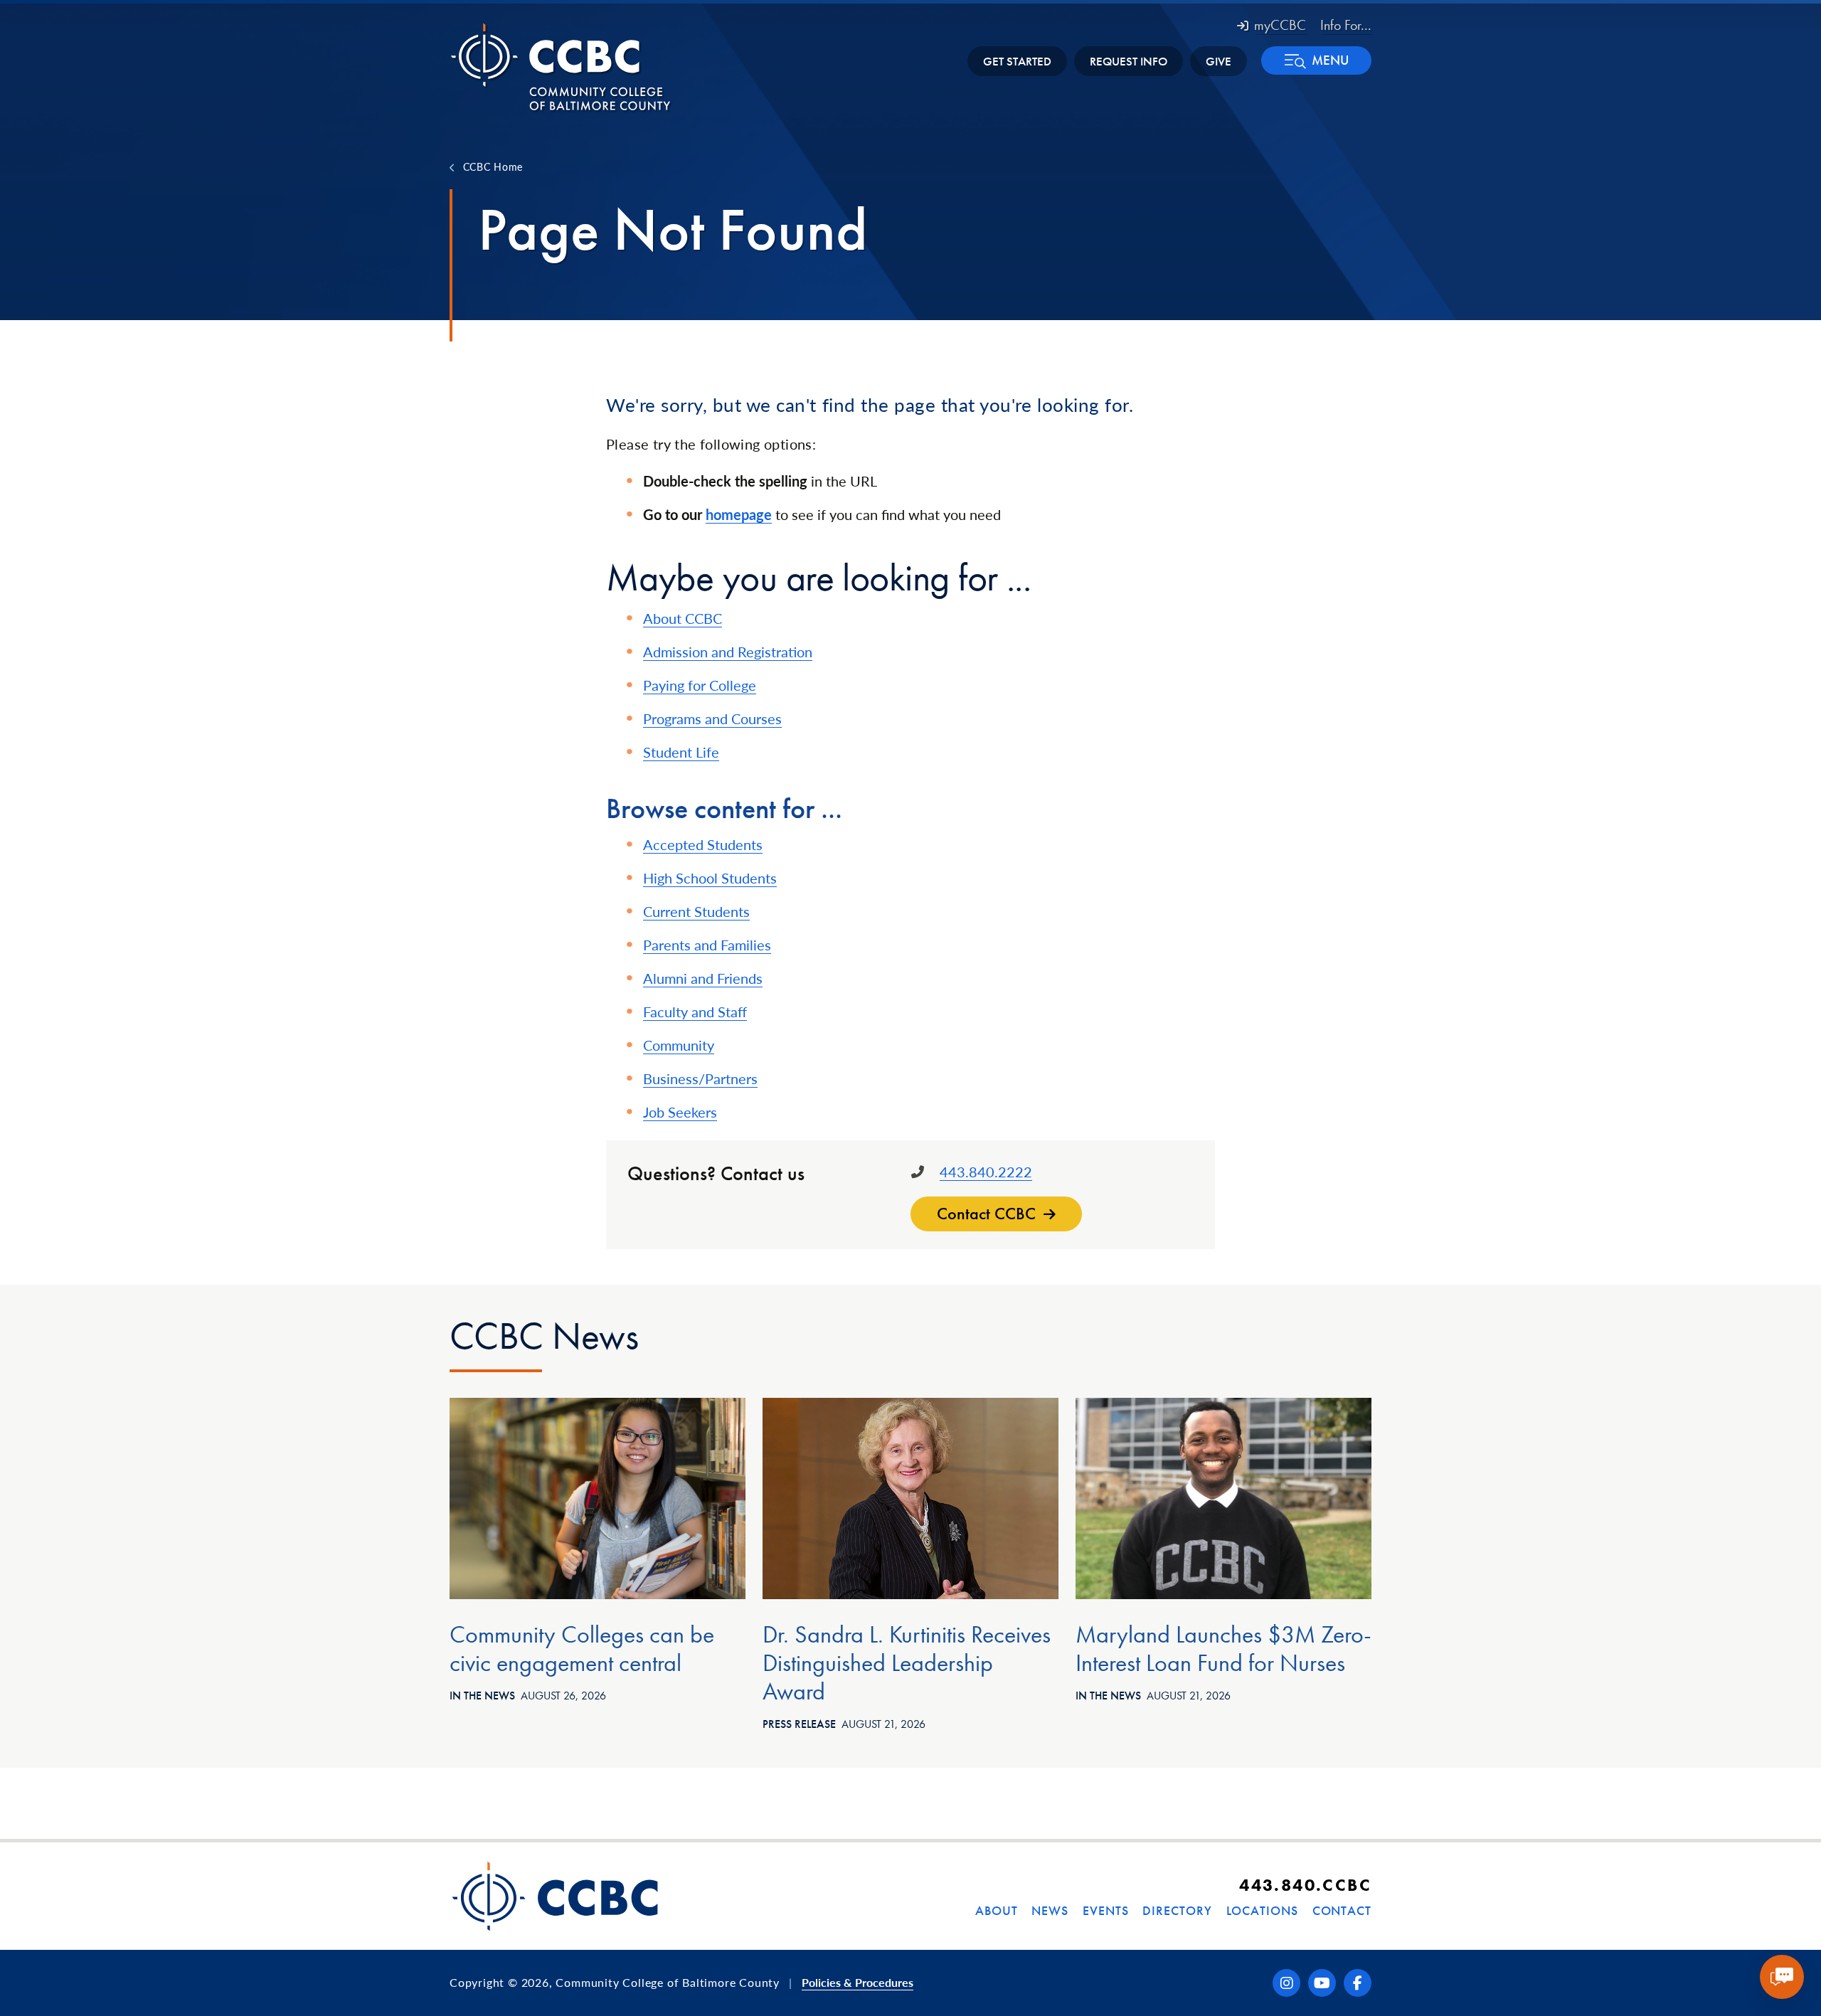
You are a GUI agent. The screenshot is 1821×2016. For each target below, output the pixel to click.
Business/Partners (700, 1078)
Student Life (681, 752)
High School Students (710, 878)
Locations (1262, 1910)
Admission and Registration (728, 652)
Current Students (696, 911)
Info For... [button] (1346, 25)
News (1050, 1910)
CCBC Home (493, 166)
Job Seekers (680, 1112)
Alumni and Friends (703, 978)
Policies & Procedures (858, 1982)
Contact (1342, 1910)
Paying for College (700, 685)
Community (679, 1045)
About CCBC (683, 618)
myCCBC (1280, 25)
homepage (739, 514)
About (997, 1910)
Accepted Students (703, 844)
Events (1105, 1910)
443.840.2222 (986, 1172)
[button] (1316, 60)
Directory (1177, 1910)
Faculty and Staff (695, 1012)
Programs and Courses (712, 718)
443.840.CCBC (1305, 1885)
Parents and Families (707, 945)
